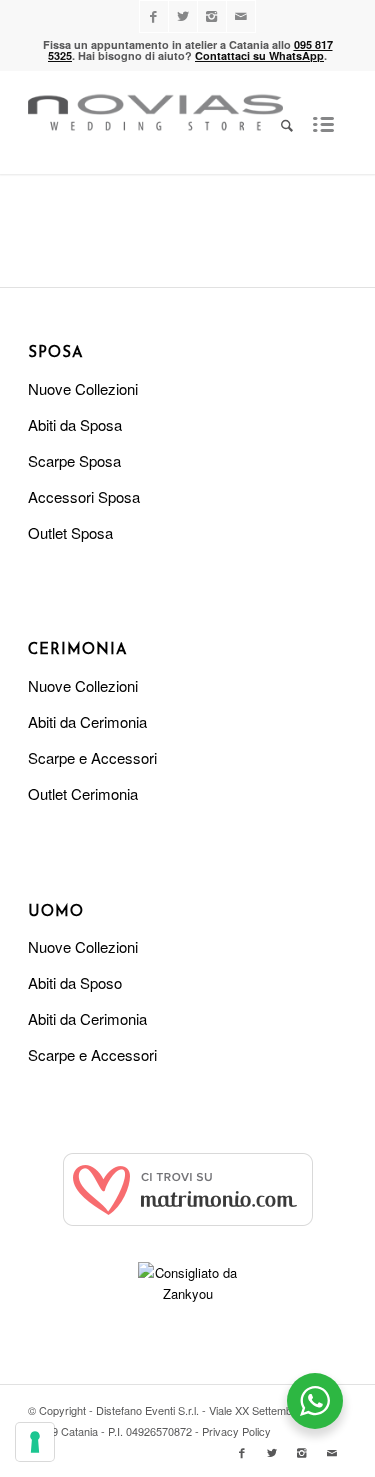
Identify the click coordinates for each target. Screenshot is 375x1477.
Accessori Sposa (84, 496)
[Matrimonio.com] (188, 1220)
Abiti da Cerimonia (87, 721)
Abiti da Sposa (75, 424)
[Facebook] (154, 16)
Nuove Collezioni (83, 388)
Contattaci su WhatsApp (259, 55)
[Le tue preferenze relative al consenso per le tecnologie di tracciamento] (35, 1442)
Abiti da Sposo (75, 982)
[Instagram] (212, 16)
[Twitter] (183, 16)
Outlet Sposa (70, 532)
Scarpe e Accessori (92, 757)
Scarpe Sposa (74, 460)
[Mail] (241, 16)
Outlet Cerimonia (83, 793)
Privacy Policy (236, 1431)
